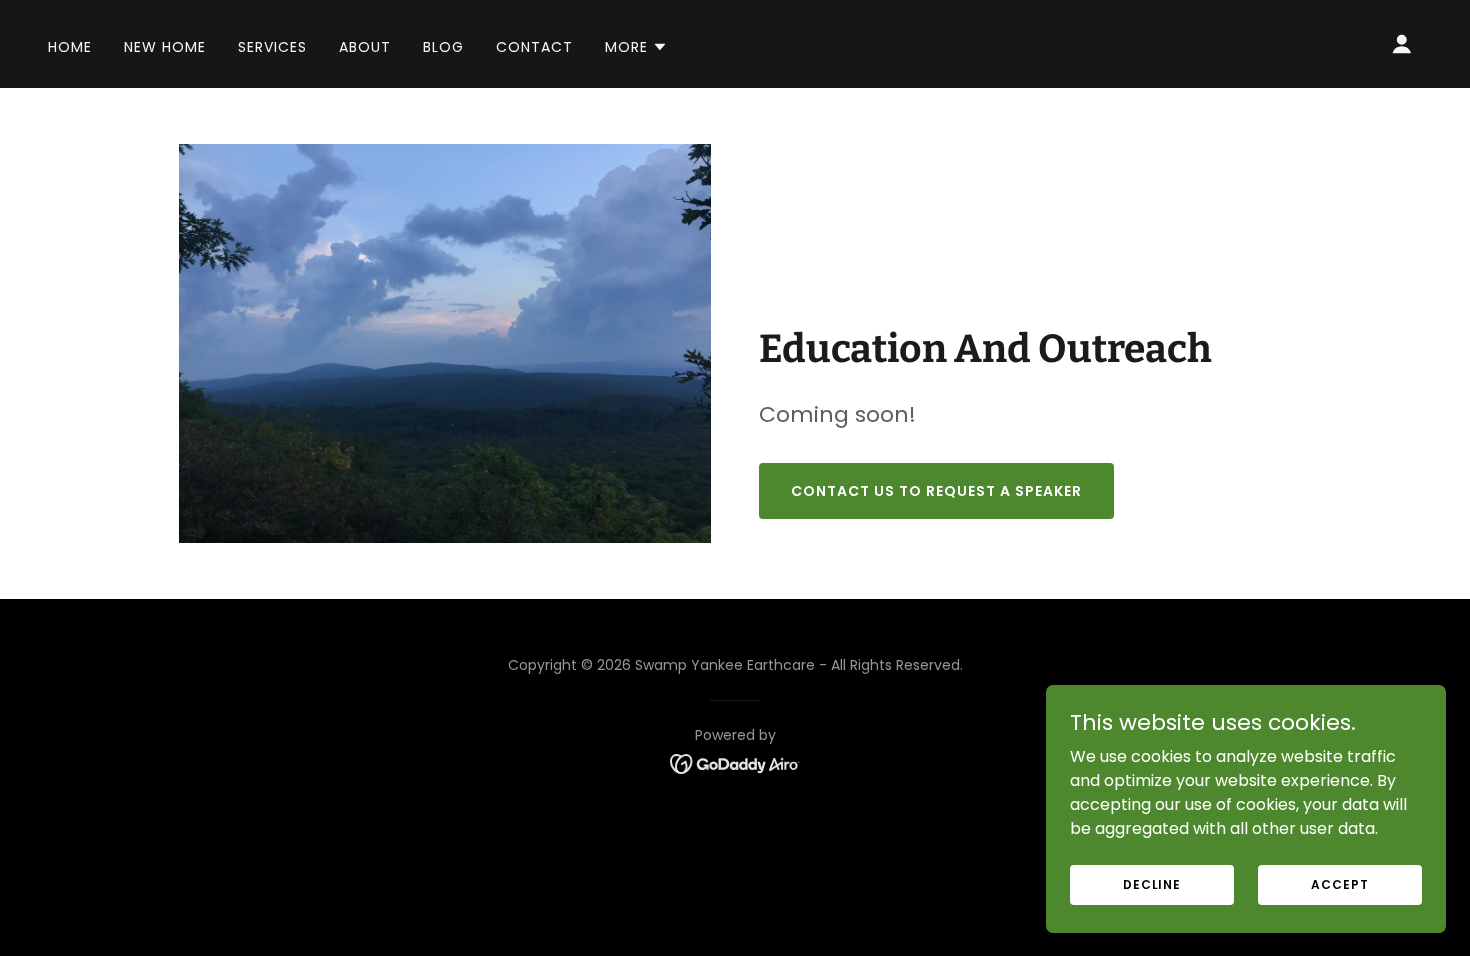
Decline (1152, 883)
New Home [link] (165, 47)
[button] (636, 47)
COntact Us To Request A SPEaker (936, 491)
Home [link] (70, 47)
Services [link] (272, 47)
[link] (735, 762)
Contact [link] (534, 47)
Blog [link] (443, 47)
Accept (1339, 883)
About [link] (365, 47)
